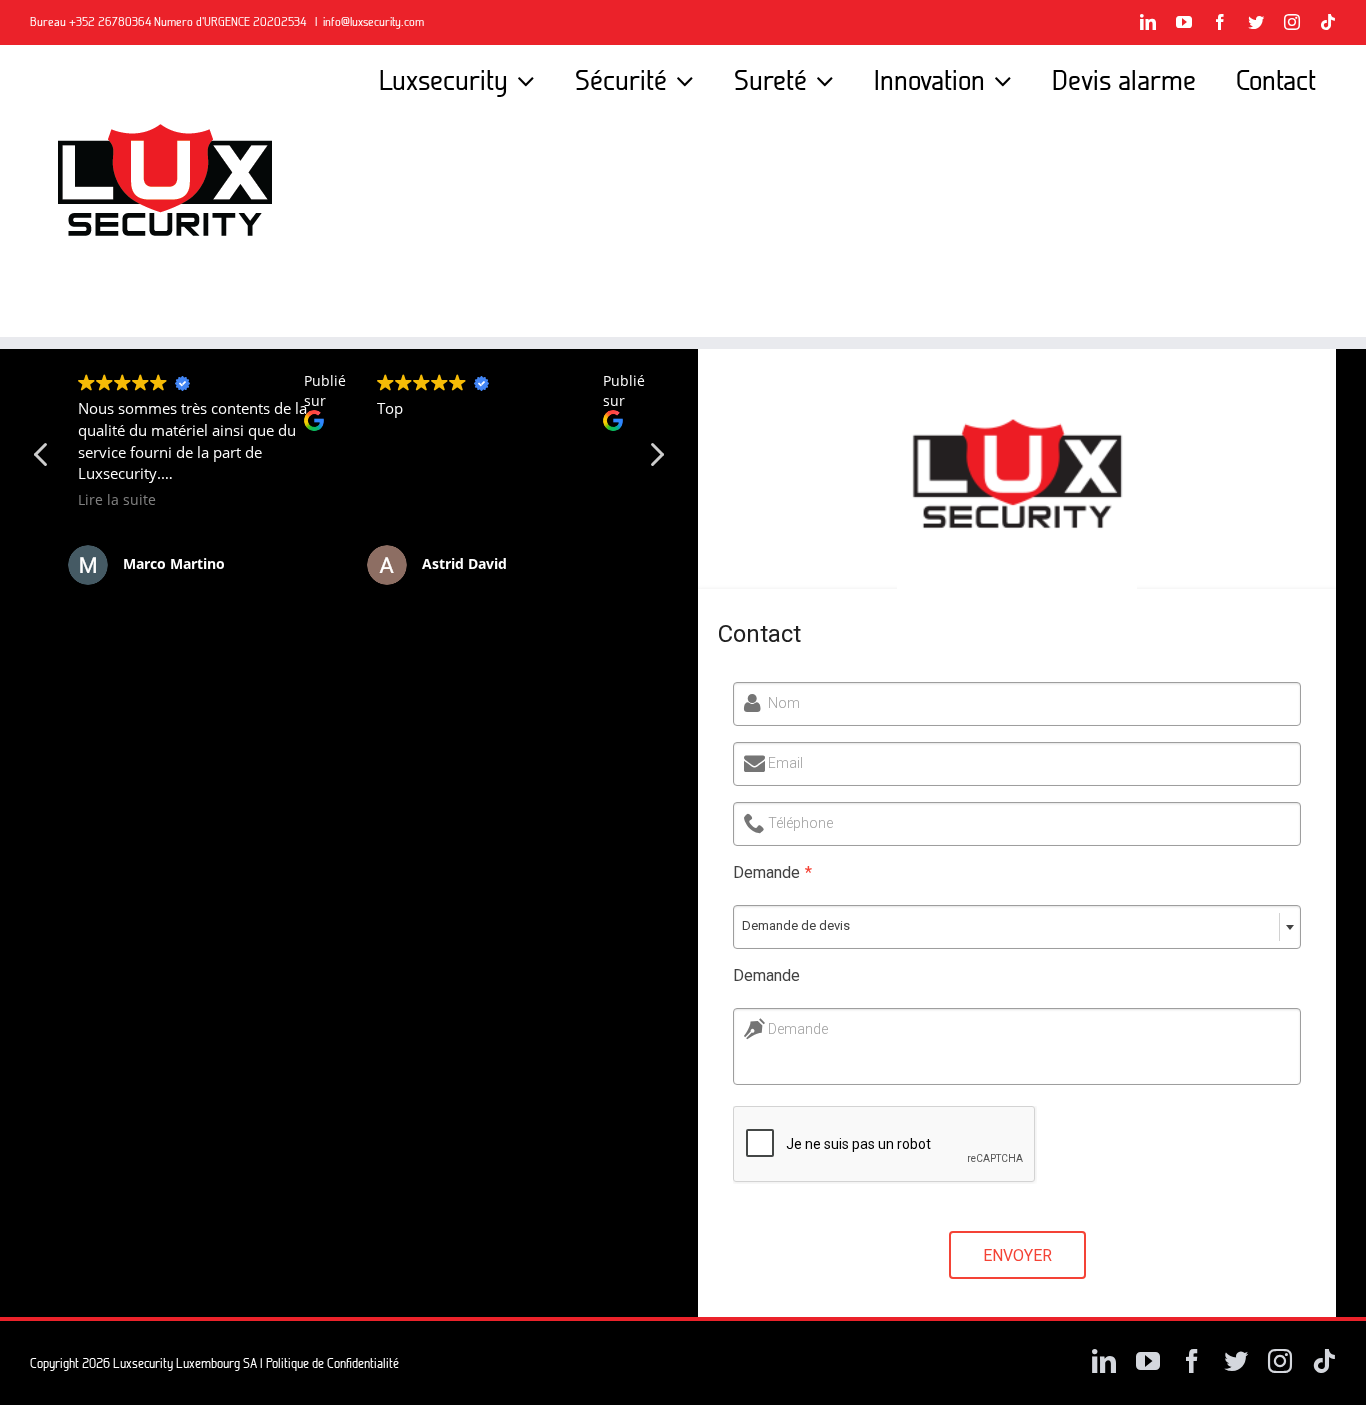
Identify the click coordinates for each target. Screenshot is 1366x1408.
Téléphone (800, 823)
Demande (772, 872)
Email (785, 763)
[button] (656, 460)
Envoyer (1017, 1255)
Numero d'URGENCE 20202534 (231, 21)
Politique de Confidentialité (332, 1363)
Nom (784, 703)
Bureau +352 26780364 (92, 21)
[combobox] (1017, 927)
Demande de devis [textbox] (796, 925)
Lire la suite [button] (117, 500)
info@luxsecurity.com (373, 21)
